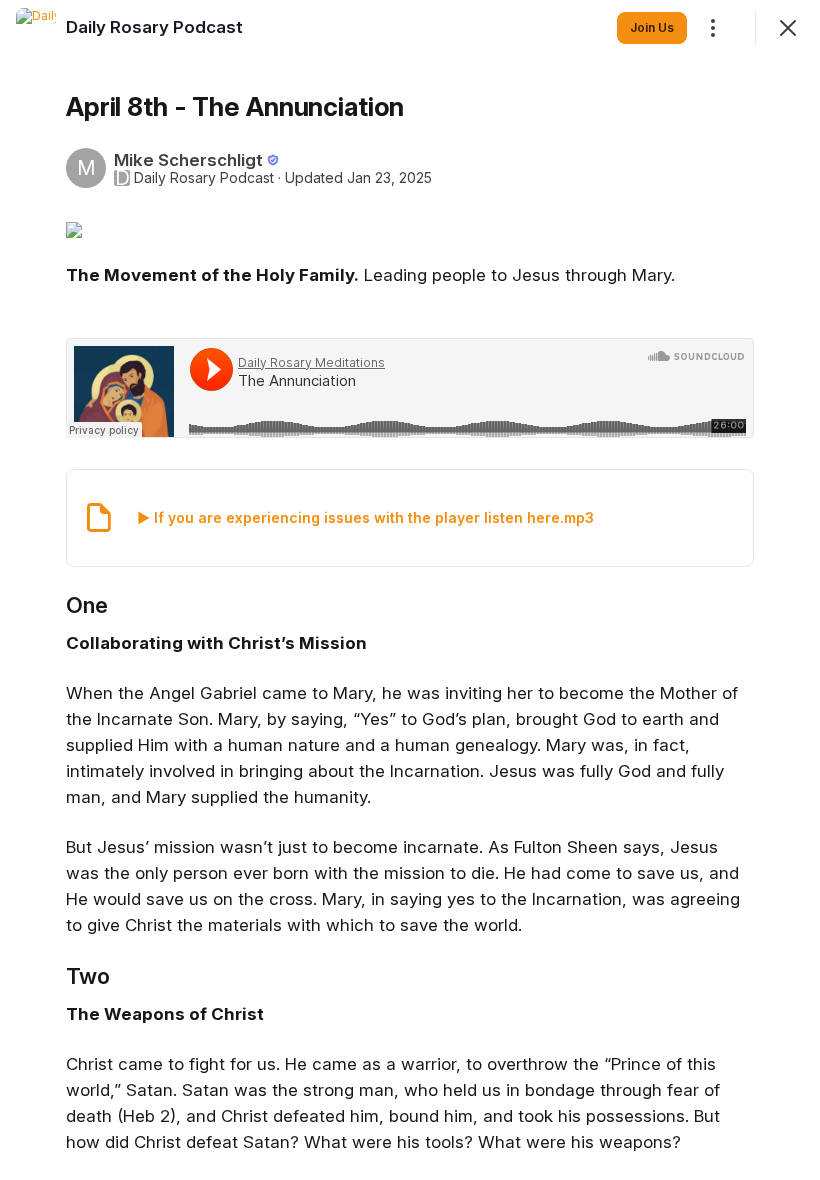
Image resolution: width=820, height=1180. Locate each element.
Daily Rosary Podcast (204, 178)
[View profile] (36, 28)
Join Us (652, 27)
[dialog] (410, 590)
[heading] (154, 27)
